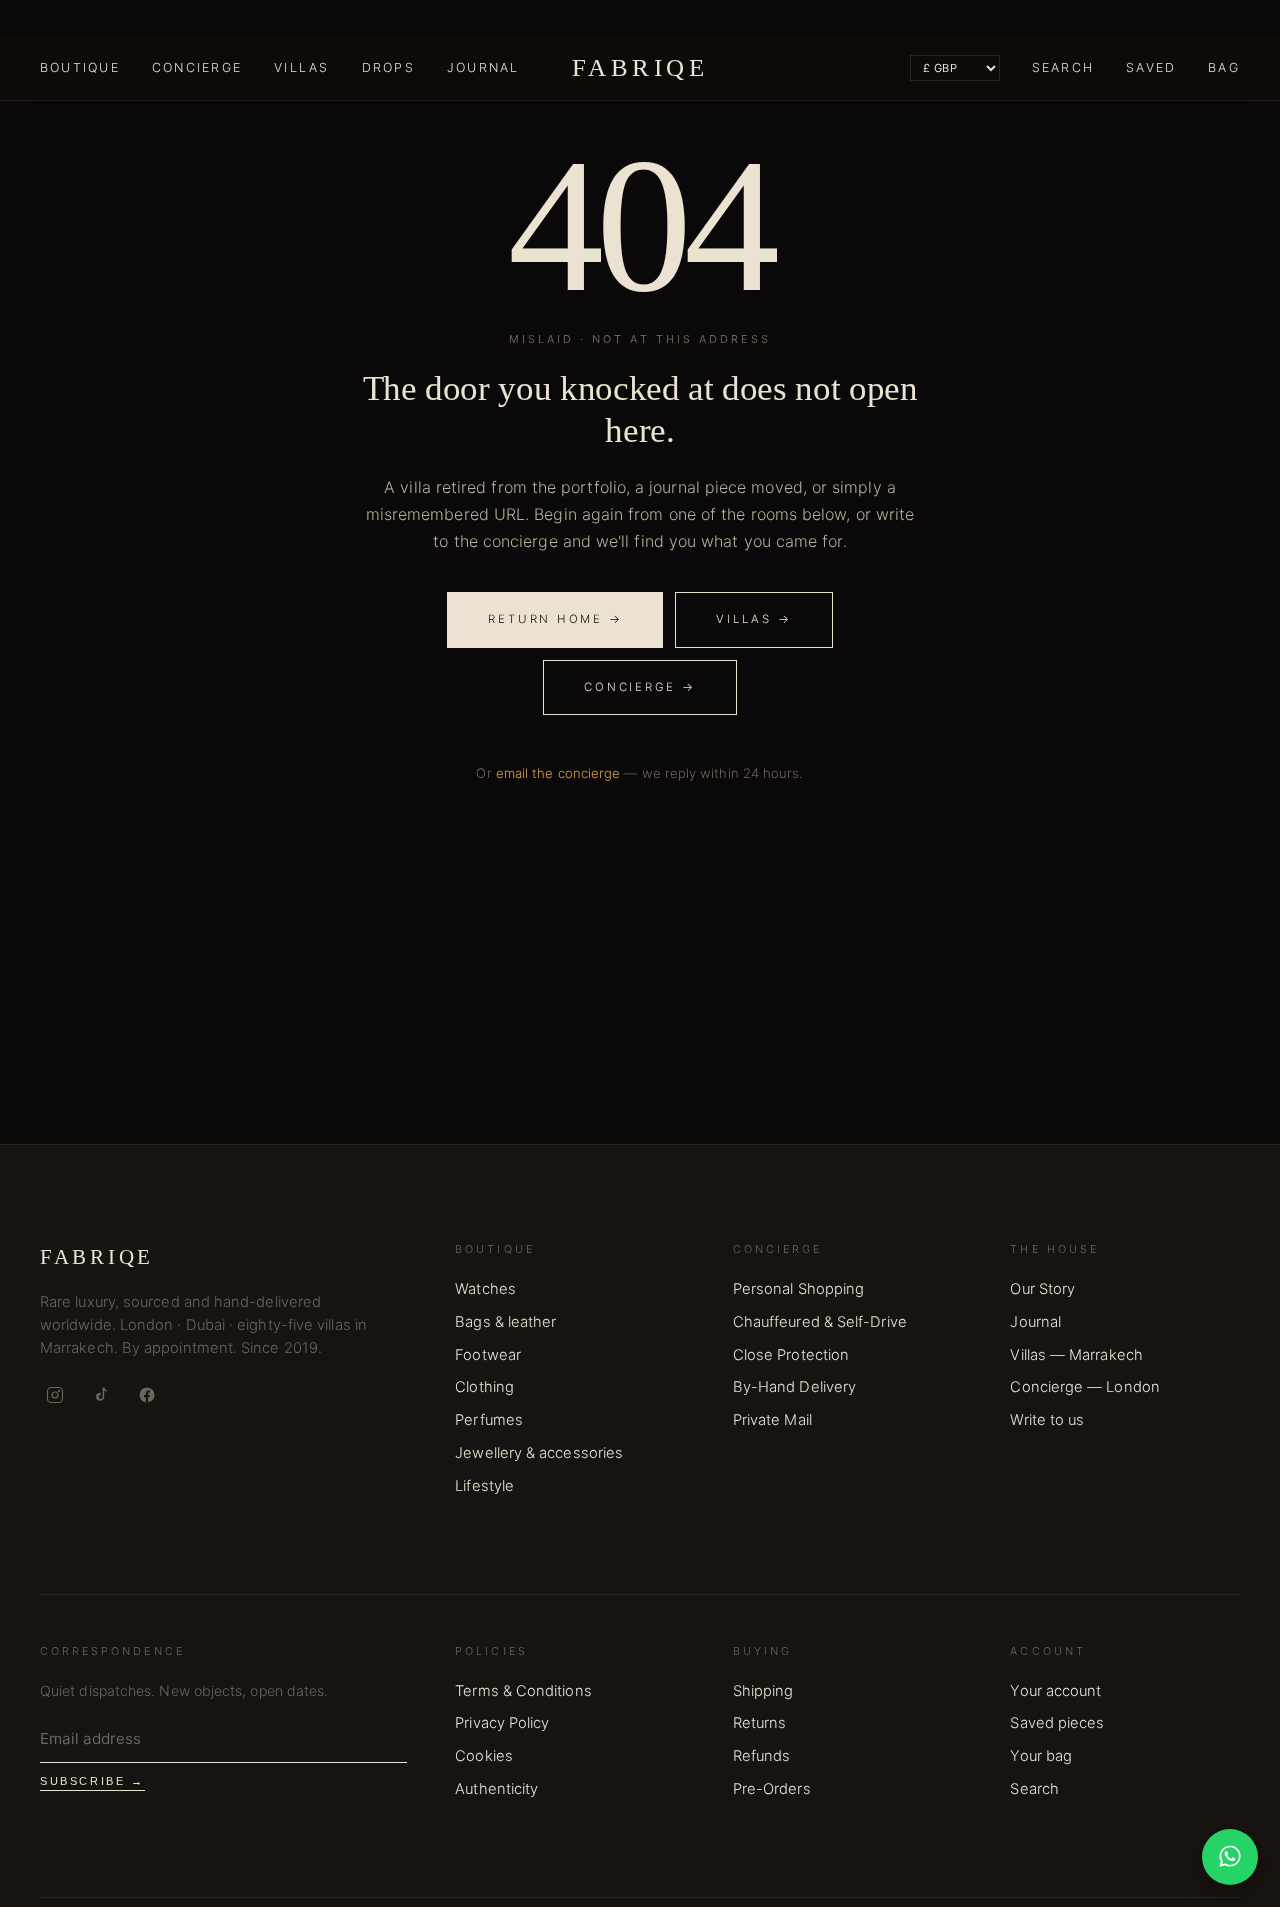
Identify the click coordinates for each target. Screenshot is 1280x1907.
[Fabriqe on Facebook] (147, 1395)
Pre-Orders (772, 1789)
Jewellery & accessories (539, 1453)
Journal (483, 67)
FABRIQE (640, 67)
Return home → (555, 619)
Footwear (488, 1355)
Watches (485, 1289)
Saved (1151, 67)
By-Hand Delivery (794, 1387)
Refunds (762, 1756)
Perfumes (489, 1420)
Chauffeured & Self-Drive (820, 1322)
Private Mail (772, 1420)
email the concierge (558, 773)
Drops (388, 67)
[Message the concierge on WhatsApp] (1230, 1857)
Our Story (1042, 1289)
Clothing (484, 1387)
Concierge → (639, 687)
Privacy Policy (502, 1723)
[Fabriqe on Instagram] (55, 1395)
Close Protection (791, 1355)
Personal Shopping (798, 1289)
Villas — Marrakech (1076, 1355)
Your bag (1041, 1756)
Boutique (80, 67)
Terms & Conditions (523, 1691)
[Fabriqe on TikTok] (101, 1395)
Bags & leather (505, 1322)
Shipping (763, 1691)
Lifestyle (484, 1486)
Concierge (197, 67)
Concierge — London (1084, 1387)
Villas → (753, 619)
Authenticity (496, 1789)
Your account (1055, 1691)
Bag (1224, 67)
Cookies (484, 1756)
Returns (760, 1723)
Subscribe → (92, 1781)
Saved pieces (1057, 1723)
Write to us (1047, 1420)
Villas (301, 67)
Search (1063, 67)
